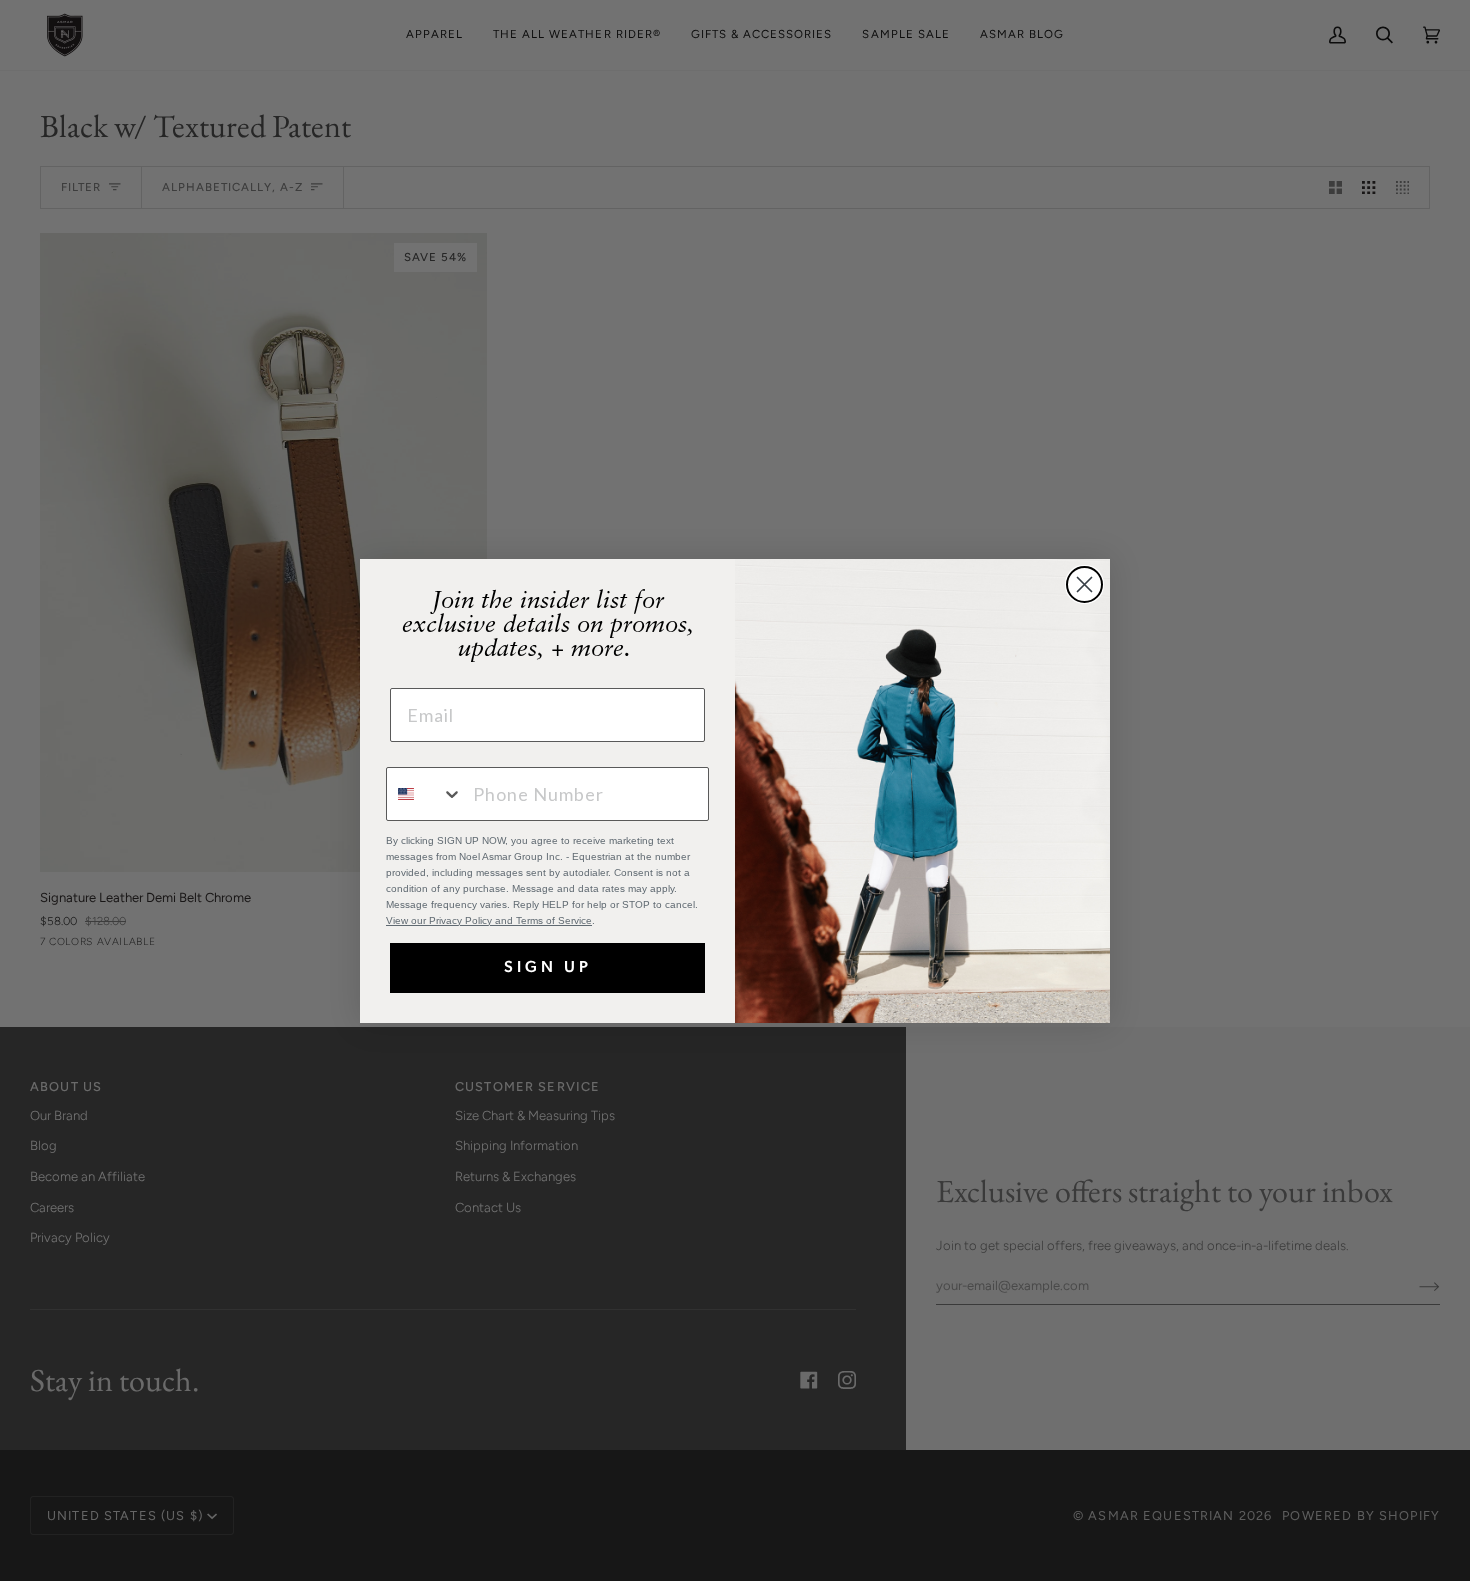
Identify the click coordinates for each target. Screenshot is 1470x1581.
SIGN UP (548, 968)
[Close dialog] (1084, 584)
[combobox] (425, 794)
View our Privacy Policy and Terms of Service (489, 920)
